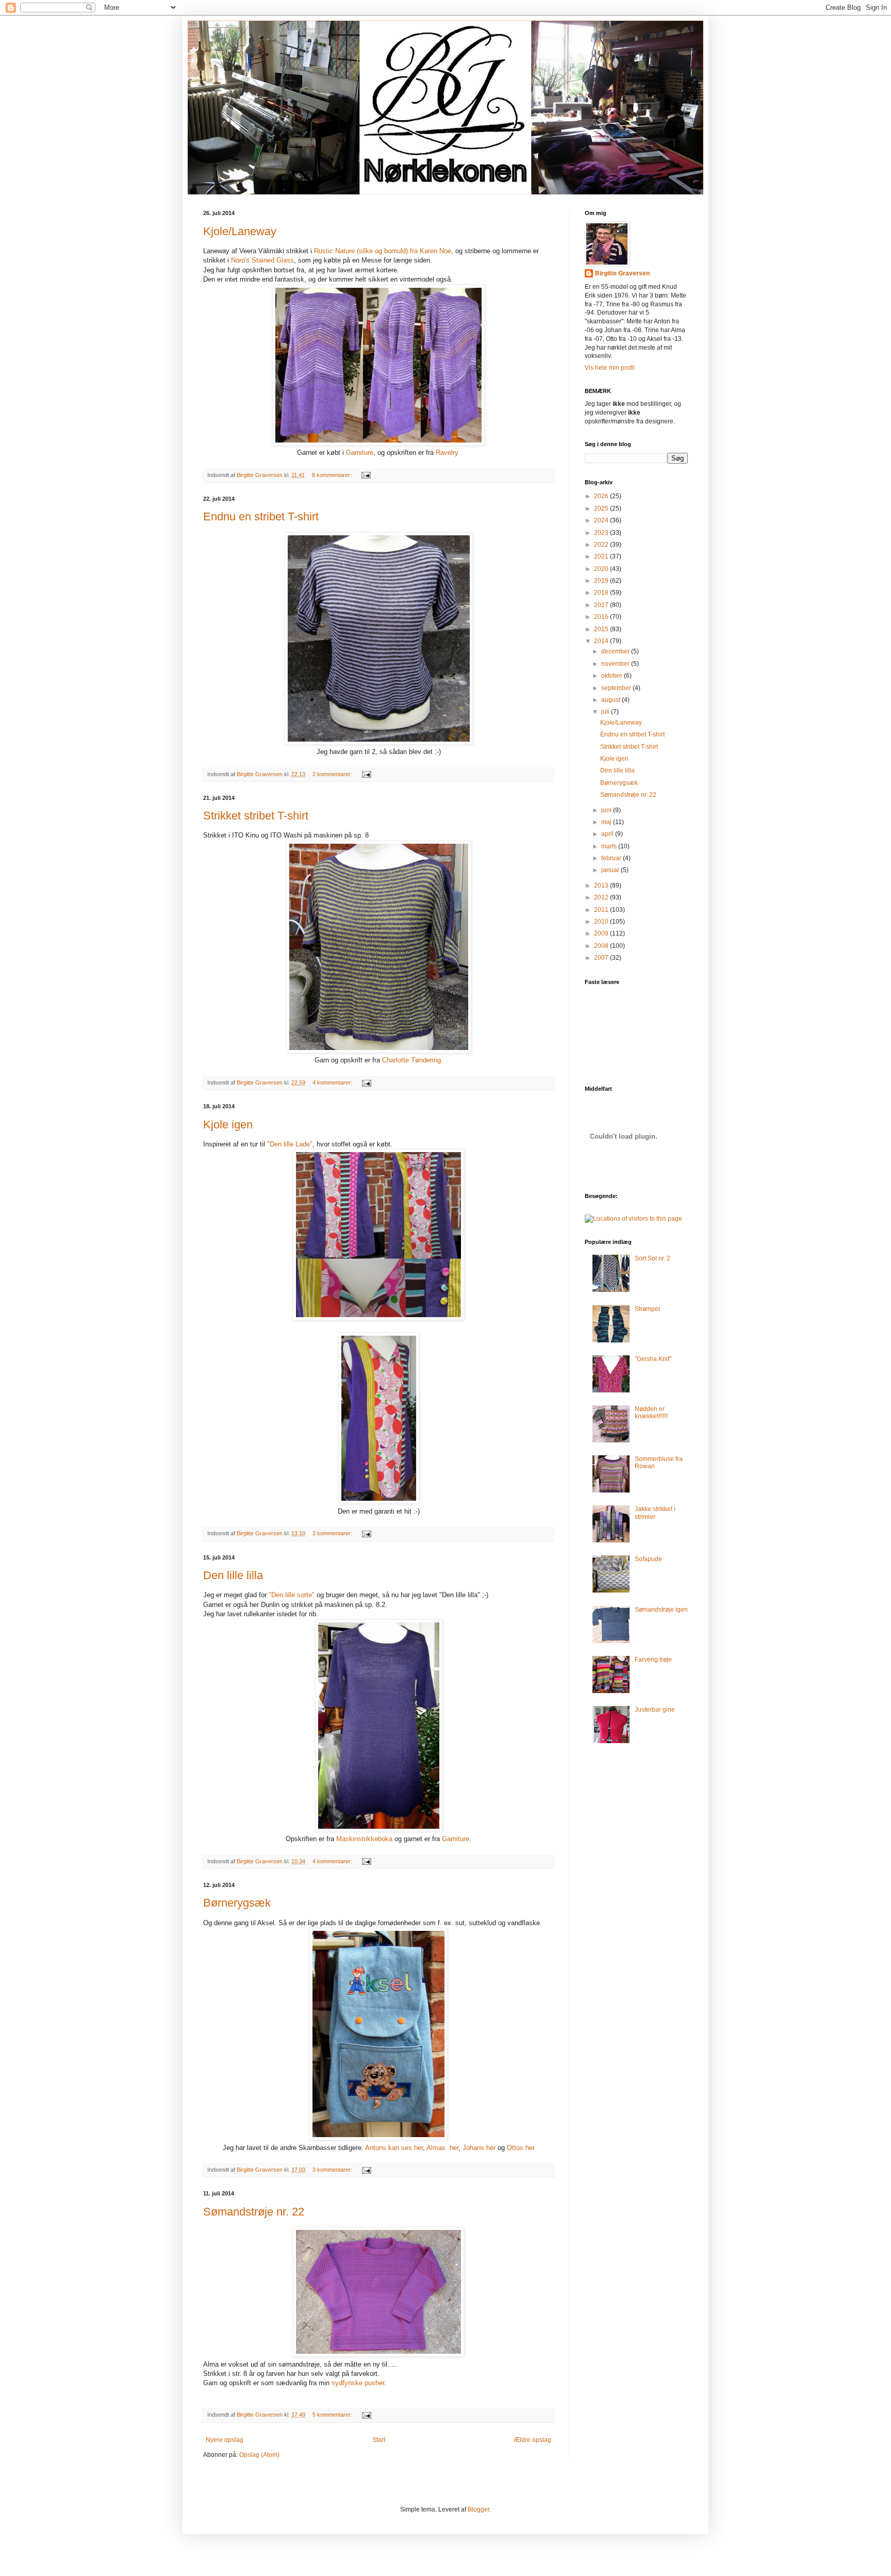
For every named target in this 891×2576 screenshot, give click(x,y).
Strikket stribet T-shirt (256, 816)
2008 (602, 946)
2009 (602, 933)
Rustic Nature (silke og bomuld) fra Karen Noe (382, 251)
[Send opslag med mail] (366, 475)
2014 (602, 641)
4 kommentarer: (333, 1082)
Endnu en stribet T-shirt (261, 516)
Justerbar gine (655, 1710)
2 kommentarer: (333, 774)
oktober (613, 676)
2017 (602, 605)
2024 (602, 520)
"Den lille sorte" (293, 1595)
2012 (602, 897)
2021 (602, 556)
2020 (602, 569)
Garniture (359, 453)
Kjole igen (228, 1125)
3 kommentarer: (333, 1533)
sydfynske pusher (357, 2383)
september (617, 688)
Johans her (479, 2148)
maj (607, 822)
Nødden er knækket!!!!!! (651, 1413)
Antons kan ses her (394, 2148)
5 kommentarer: (333, 2415)
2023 (602, 533)
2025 (602, 508)
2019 (602, 581)
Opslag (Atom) (259, 2455)
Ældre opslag (532, 2440)
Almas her (442, 2148)
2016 (602, 617)
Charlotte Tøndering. (411, 1060)
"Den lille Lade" (290, 1144)
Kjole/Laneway (240, 231)
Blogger (478, 2509)
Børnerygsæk (237, 1903)
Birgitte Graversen (622, 273)
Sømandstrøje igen (661, 1610)
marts (610, 846)
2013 (602, 885)
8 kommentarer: (333, 475)
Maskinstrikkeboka (364, 1839)
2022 (602, 545)
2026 (602, 496)
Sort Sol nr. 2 (653, 1258)
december (616, 651)
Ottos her (521, 2148)
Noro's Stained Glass (262, 260)
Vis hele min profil (610, 368)
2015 (602, 629)
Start (379, 2440)
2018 (602, 593)
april (608, 834)
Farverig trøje (653, 1660)
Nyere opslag (225, 2440)
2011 (602, 910)
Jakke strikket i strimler (655, 1513)
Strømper (648, 1309)
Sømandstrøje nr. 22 (254, 2212)
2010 (602, 922)
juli (606, 712)
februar (612, 858)
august (612, 700)
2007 (602, 958)
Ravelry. (447, 453)
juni (607, 810)
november (616, 664)
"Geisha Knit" (653, 1359)
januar (611, 870)
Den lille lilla (233, 1575)
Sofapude (648, 1559)
